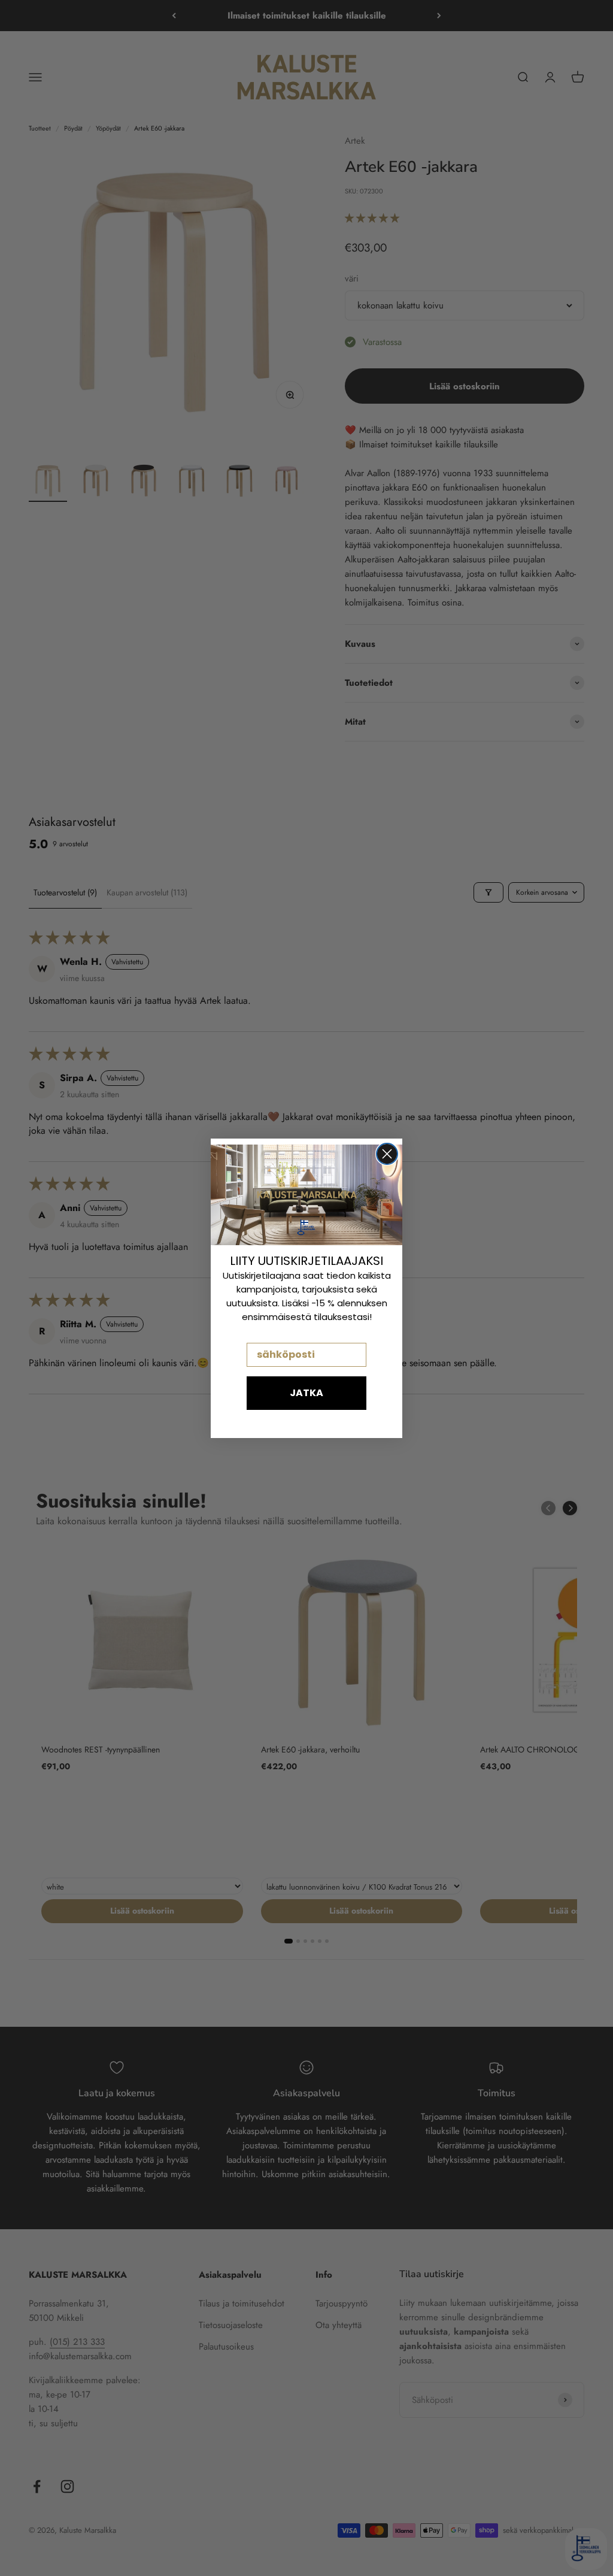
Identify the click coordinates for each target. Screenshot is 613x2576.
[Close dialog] (387, 1154)
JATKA (306, 1393)
